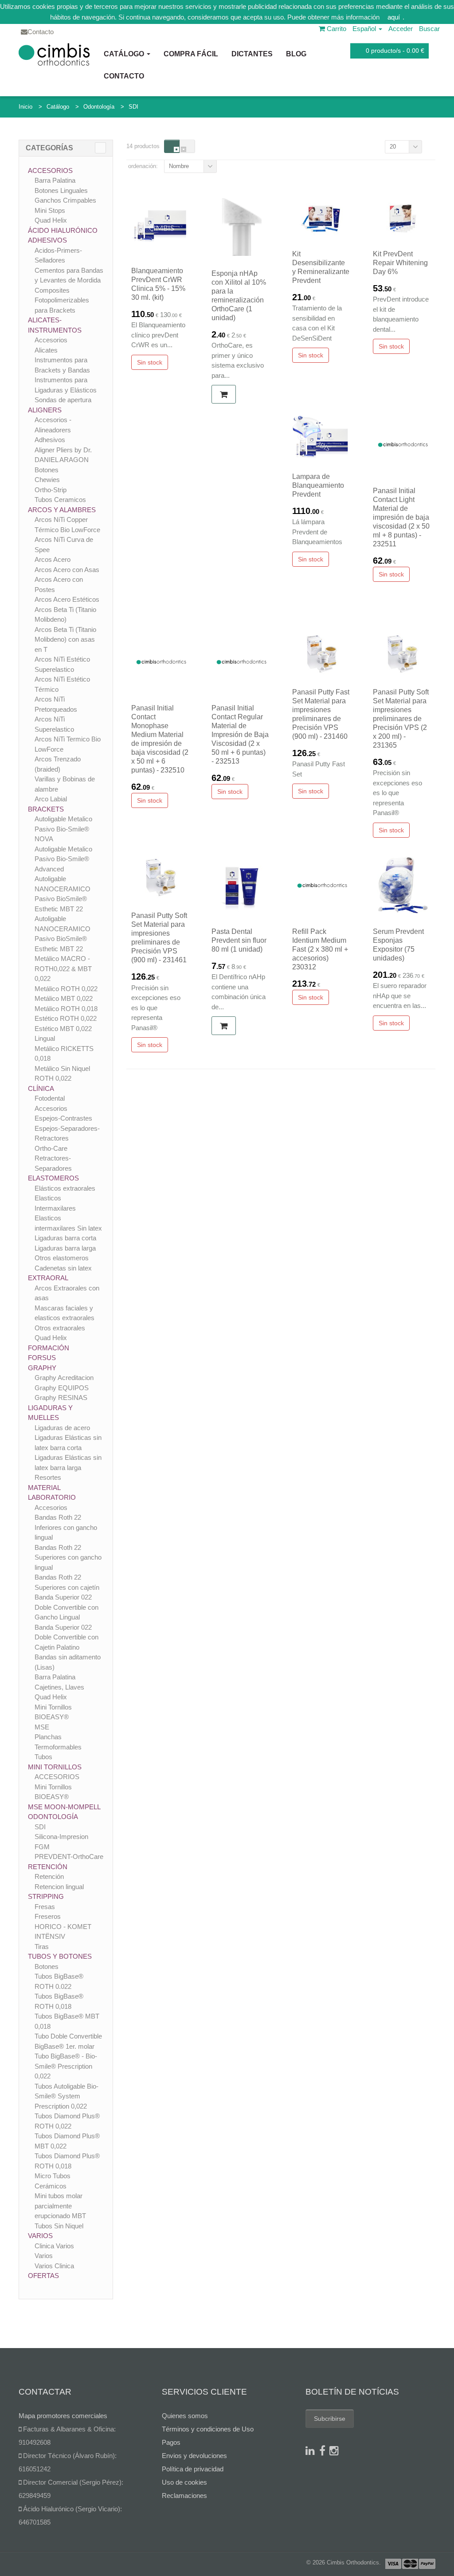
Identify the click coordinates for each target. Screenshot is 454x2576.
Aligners (45, 410)
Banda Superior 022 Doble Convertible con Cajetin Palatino (67, 1637)
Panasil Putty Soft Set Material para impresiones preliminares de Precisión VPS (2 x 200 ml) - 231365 (401, 719)
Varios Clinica (54, 2266)
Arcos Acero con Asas (67, 570)
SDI (133, 107)
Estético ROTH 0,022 (66, 1018)
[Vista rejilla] (172, 146)
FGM (42, 1847)
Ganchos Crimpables (65, 200)
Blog (296, 54)
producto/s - (395, 51)
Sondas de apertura (63, 400)
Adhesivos (47, 240)
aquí (394, 17)
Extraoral (48, 1278)
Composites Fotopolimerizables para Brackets (62, 300)
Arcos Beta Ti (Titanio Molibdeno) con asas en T (65, 639)
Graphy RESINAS (61, 1398)
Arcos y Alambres (62, 510)
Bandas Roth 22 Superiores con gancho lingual (68, 1557)
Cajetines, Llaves (59, 1687)
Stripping (46, 1896)
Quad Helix (51, 220)
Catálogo (125, 54)
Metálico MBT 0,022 (64, 998)
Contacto (124, 76)
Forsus (42, 1358)
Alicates (46, 350)
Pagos (171, 2442)
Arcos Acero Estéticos (67, 599)
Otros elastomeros (62, 1258)
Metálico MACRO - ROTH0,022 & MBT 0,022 (63, 968)
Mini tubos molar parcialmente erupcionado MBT (60, 2206)
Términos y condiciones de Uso (208, 2429)
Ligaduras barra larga (65, 1248)
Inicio (25, 107)
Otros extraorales (60, 1328)
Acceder (401, 29)
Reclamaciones (184, 2496)
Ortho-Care (51, 1148)
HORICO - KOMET (63, 1927)
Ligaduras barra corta (65, 1238)
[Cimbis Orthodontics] (54, 54)
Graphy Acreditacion (64, 1378)
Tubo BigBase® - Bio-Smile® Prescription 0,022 (66, 2066)
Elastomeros (53, 1178)
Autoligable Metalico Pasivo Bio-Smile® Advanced (63, 859)
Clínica (41, 1088)
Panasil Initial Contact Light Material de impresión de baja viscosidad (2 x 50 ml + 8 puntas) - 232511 (401, 517)
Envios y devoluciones (194, 2456)
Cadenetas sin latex (63, 1268)
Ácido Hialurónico (63, 230)
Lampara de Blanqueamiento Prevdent (318, 485)
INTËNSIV (50, 1936)
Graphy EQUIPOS (62, 1388)
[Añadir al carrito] (224, 394)
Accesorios (50, 171)
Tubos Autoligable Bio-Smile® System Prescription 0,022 (67, 2096)
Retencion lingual (59, 1887)
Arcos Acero (53, 559)
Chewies (47, 480)
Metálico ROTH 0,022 (66, 989)
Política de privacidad (193, 2469)
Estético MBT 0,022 (63, 1029)
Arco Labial (51, 799)
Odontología (99, 107)
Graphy (42, 1368)
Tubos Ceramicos (60, 500)
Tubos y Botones (60, 1956)
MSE (42, 1727)
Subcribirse (330, 2419)
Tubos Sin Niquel (59, 2226)
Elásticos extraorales (65, 1188)
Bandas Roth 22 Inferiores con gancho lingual (66, 1527)
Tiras (42, 1947)
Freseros (48, 1916)
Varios (40, 2236)
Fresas (45, 1907)
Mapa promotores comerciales (63, 2416)
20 (393, 147)
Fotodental (50, 1098)
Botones (47, 470)
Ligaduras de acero (62, 1428)
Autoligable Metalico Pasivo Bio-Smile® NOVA (63, 829)
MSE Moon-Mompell (64, 1807)
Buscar (429, 29)
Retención (48, 1867)
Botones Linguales (61, 190)
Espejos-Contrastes (63, 1118)
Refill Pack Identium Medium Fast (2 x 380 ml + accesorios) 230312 (320, 949)
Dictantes (252, 54)
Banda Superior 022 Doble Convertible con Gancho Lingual (67, 1607)
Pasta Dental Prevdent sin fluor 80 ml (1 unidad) (239, 940)
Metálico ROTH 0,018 (66, 1009)
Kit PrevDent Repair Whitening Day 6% (400, 263)
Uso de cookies (184, 2482)
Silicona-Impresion (61, 1837)
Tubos (43, 1757)
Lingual (45, 1038)
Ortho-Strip (51, 490)
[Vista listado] (187, 146)
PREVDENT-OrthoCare (69, 1857)
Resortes (48, 1477)
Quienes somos (185, 2416)
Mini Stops (50, 210)
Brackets (46, 809)
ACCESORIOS (57, 1777)
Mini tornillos (55, 1767)
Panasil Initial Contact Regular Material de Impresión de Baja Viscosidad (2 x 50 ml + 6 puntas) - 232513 (240, 735)
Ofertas (43, 2276)
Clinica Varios (54, 2246)
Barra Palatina (55, 180)
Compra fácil (191, 54)
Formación (49, 1348)
